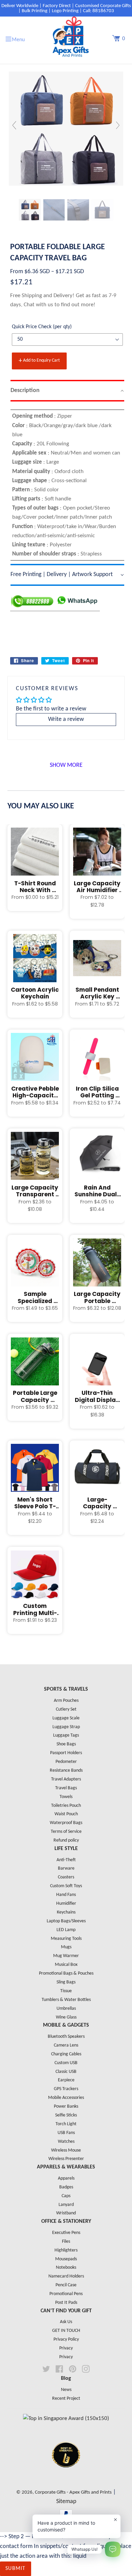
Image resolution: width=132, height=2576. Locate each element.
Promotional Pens (66, 2294)
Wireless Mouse (66, 2150)
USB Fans (66, 2133)
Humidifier (66, 1904)
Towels (66, 1797)
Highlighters (66, 2250)
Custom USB (66, 2063)
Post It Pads (66, 2303)
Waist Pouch (66, 1814)
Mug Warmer (66, 1956)
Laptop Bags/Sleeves (66, 1921)
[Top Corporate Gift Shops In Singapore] (66, 2418)
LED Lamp (66, 1930)
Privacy (66, 2348)
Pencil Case (66, 2285)
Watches (66, 2142)
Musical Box (66, 1965)
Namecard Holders (66, 2276)
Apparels (66, 2178)
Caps (66, 2196)
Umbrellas (66, 2009)
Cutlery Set (66, 1709)
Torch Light (66, 2124)
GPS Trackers (66, 2089)
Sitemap (66, 2502)
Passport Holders (66, 1753)
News (66, 2390)
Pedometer (66, 1762)
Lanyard (66, 2205)
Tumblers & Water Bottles (66, 2000)
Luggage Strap (66, 1727)
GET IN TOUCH (66, 2331)
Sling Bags (66, 1982)
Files (66, 2242)
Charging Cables (66, 2054)
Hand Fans (66, 1895)
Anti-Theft (66, 1860)
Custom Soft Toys (66, 1886)
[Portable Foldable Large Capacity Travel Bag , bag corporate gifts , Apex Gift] (30, 210)
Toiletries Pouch (66, 1806)
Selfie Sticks (66, 2115)
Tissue (66, 1991)
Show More (66, 765)
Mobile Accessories (66, 2098)
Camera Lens (66, 2045)
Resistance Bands (66, 1771)
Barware (66, 1868)
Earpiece (66, 2080)
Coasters (66, 1877)
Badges (66, 2187)
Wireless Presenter (66, 2159)
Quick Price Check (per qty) (42, 327)
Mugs (66, 1947)
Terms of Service (66, 1832)
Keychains (66, 1912)
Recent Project (66, 2399)
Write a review (66, 719)
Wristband (66, 2213)
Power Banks (66, 2106)
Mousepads (66, 2259)
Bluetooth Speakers (66, 2037)
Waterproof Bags (66, 1823)
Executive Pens (66, 2233)
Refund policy (66, 1840)
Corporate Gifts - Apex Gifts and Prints (73, 2492)
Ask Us (66, 2322)
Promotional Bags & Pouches (66, 1973)
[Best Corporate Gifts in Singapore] (66, 2476)
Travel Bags (66, 1788)
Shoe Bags (66, 1744)
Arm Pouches (66, 1701)
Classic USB (66, 2072)
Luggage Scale (66, 1718)
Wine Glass (66, 2017)
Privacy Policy (66, 2339)
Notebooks (66, 2268)
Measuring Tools (66, 1939)
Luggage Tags (66, 1735)
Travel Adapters (66, 1779)
